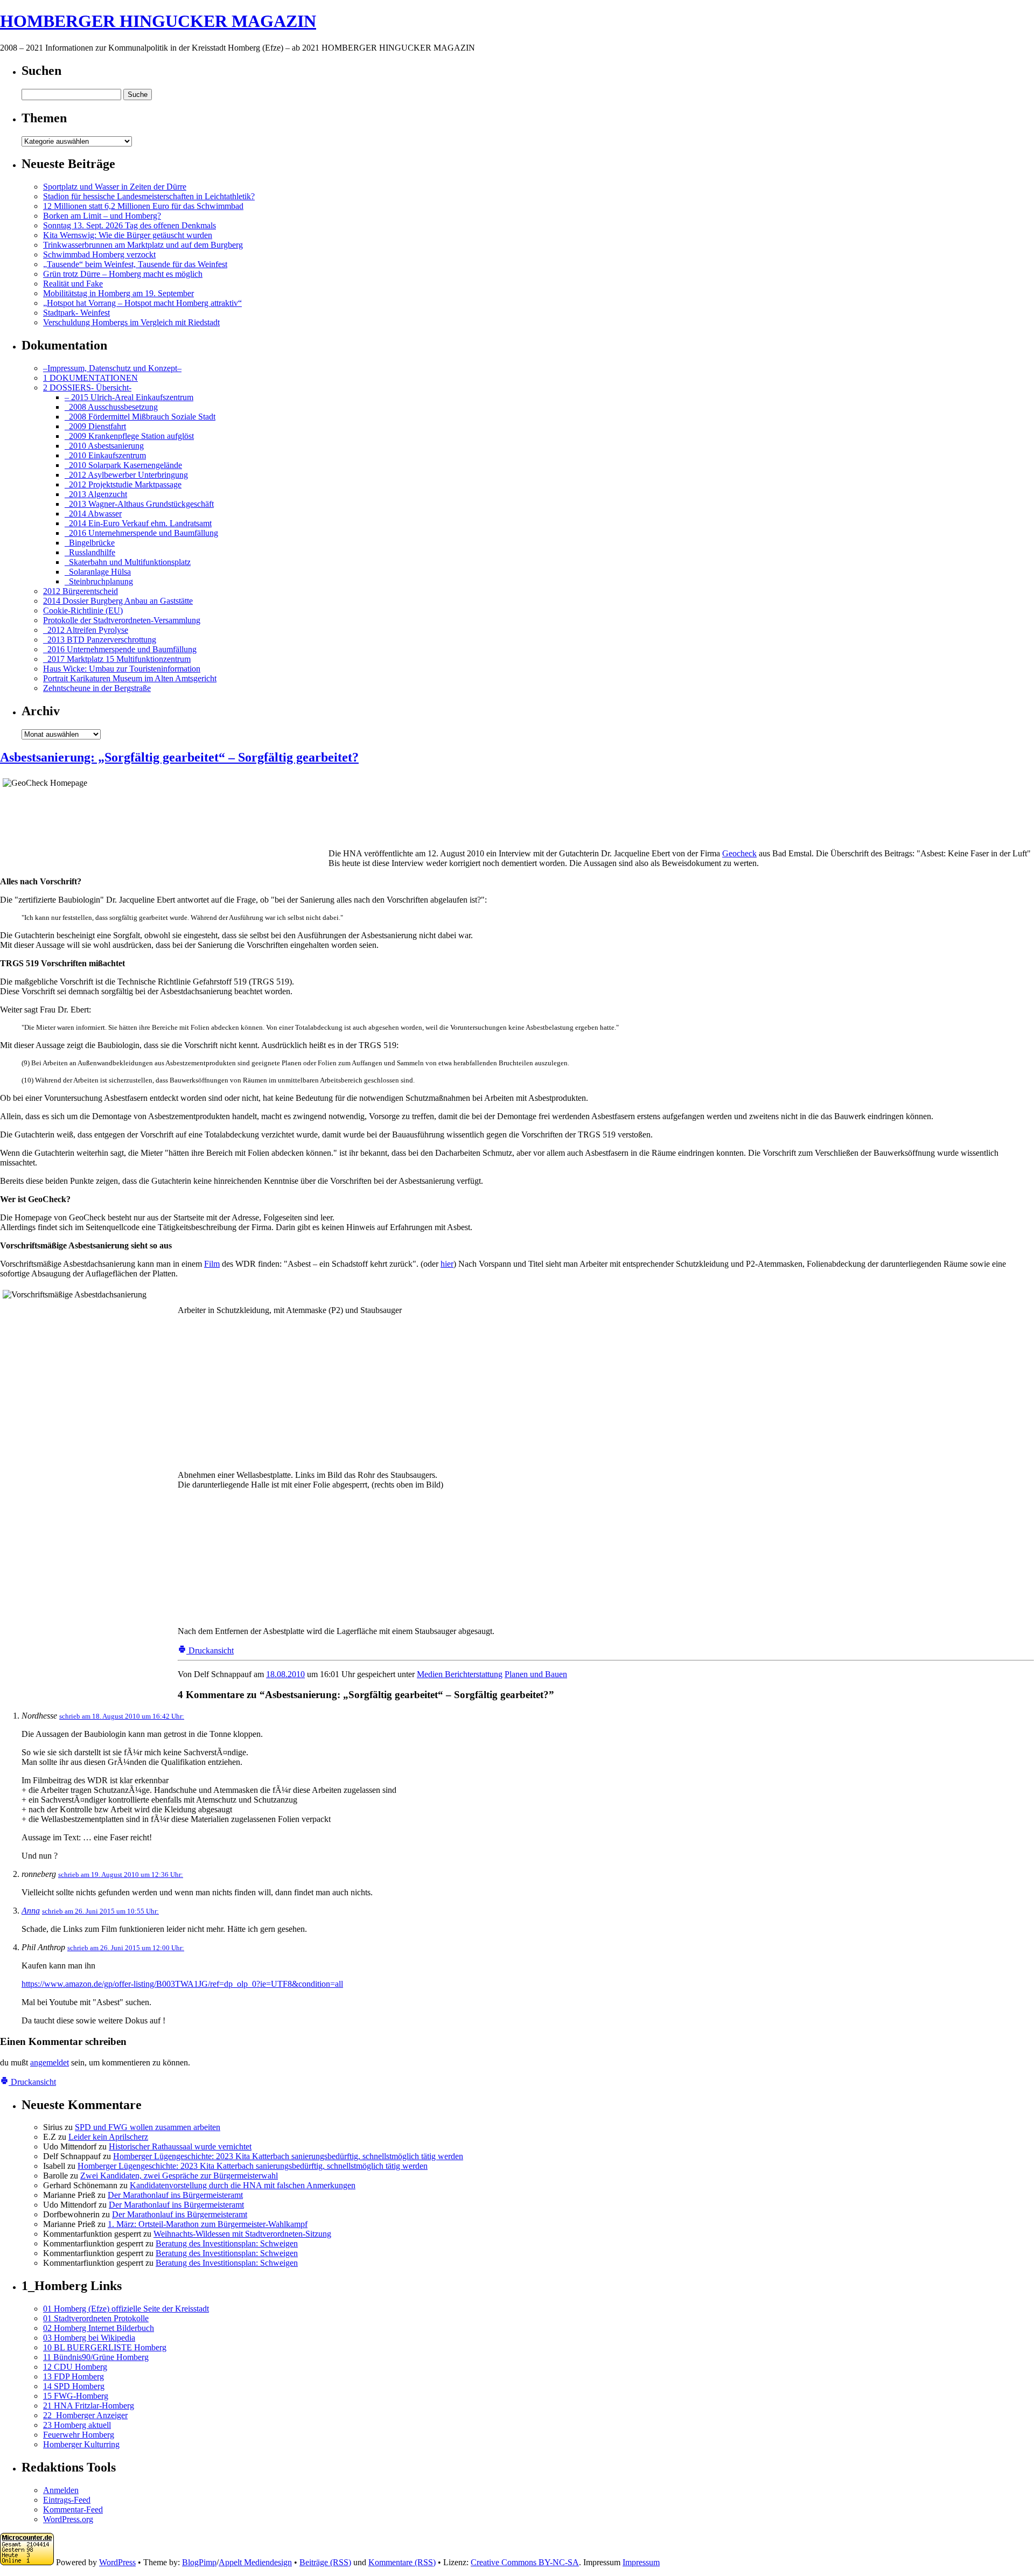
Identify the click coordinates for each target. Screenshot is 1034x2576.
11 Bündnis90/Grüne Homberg (96, 2357)
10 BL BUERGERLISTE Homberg (105, 2347)
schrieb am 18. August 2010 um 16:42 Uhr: (122, 1716)
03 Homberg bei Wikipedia (89, 2338)
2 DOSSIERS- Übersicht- (87, 388)
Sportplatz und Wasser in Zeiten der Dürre (115, 187)
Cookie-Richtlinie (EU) (83, 610)
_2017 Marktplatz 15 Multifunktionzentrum (117, 659)
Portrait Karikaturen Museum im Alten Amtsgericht (130, 678)
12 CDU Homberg (75, 2367)
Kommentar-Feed (73, 2509)
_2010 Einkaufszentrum (105, 455)
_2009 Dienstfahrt (95, 426)
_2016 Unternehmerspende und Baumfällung (141, 533)
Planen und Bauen (536, 1674)
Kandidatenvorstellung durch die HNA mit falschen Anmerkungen (243, 2185)
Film (212, 1264)
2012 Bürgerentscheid (81, 591)
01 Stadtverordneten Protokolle (96, 2318)
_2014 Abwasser (93, 514)
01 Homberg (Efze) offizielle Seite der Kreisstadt (126, 2309)
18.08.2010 (285, 1674)
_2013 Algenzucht (96, 494)
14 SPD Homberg (74, 2386)
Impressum (641, 2562)
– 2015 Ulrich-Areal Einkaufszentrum (129, 397)
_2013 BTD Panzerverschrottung (100, 640)
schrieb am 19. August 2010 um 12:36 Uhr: (121, 1875)
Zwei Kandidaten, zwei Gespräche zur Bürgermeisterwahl (179, 2176)
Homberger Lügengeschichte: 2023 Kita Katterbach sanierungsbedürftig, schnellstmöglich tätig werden (288, 2156)
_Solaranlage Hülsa (98, 572)
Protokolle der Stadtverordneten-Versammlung (122, 620)
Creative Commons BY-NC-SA (525, 2562)
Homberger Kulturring (81, 2444)
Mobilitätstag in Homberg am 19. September (118, 293)
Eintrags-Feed (67, 2500)
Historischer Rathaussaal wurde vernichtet (180, 2146)
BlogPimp (199, 2562)
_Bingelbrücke (90, 543)
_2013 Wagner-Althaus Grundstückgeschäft (139, 504)
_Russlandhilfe (90, 552)
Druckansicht (210, 1650)
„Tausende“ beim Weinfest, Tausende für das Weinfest (135, 264)
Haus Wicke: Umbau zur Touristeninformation (122, 669)
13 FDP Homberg (74, 2376)
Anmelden (61, 2490)
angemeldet (50, 2062)
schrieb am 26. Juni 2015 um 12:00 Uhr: (126, 1948)
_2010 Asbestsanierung (104, 446)
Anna (31, 1911)
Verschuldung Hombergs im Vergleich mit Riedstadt (131, 322)
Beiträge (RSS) (325, 2562)
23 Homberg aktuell (77, 2425)
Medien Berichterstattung (460, 1674)
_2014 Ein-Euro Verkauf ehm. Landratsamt (138, 523)
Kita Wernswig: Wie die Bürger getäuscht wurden (128, 235)
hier (447, 1264)
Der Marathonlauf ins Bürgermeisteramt (175, 2195)
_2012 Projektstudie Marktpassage (123, 484)
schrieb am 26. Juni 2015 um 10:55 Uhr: (100, 1911)
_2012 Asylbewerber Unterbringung (126, 475)
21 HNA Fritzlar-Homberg (89, 2406)
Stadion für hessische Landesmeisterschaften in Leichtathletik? (149, 196)
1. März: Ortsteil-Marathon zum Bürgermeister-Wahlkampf (208, 2224)
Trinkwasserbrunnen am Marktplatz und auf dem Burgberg (143, 245)
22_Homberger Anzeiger (85, 2415)
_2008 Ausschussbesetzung (111, 407)
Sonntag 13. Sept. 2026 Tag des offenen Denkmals (130, 225)
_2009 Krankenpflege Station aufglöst (129, 436)
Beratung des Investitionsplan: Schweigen (227, 2243)
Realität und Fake (73, 284)
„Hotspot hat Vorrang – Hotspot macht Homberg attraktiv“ (142, 303)
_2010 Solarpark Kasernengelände (123, 465)
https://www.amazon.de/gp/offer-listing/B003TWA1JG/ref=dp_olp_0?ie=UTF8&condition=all (182, 1984)
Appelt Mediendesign (255, 2562)
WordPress (117, 2562)
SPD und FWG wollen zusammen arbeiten (148, 2127)
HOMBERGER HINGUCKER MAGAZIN (158, 21)
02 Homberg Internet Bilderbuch (99, 2328)
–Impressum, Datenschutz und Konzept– (112, 368)
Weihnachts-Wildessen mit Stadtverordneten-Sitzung (242, 2234)
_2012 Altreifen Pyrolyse (86, 630)
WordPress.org (68, 2519)
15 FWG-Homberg (76, 2396)
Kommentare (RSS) (402, 2562)
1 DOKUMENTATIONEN (90, 378)
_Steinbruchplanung (99, 581)
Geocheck (739, 853)
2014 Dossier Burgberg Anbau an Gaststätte (118, 601)
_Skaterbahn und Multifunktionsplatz (128, 562)
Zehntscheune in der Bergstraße (97, 688)
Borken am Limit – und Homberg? (102, 216)
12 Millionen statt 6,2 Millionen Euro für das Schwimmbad (143, 206)
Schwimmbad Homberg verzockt (99, 254)
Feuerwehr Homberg (79, 2435)
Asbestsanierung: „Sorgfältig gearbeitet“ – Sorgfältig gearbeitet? (179, 757)
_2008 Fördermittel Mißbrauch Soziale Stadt (140, 417)
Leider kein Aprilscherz (108, 2137)
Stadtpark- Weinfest (76, 313)
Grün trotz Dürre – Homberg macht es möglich (123, 274)
